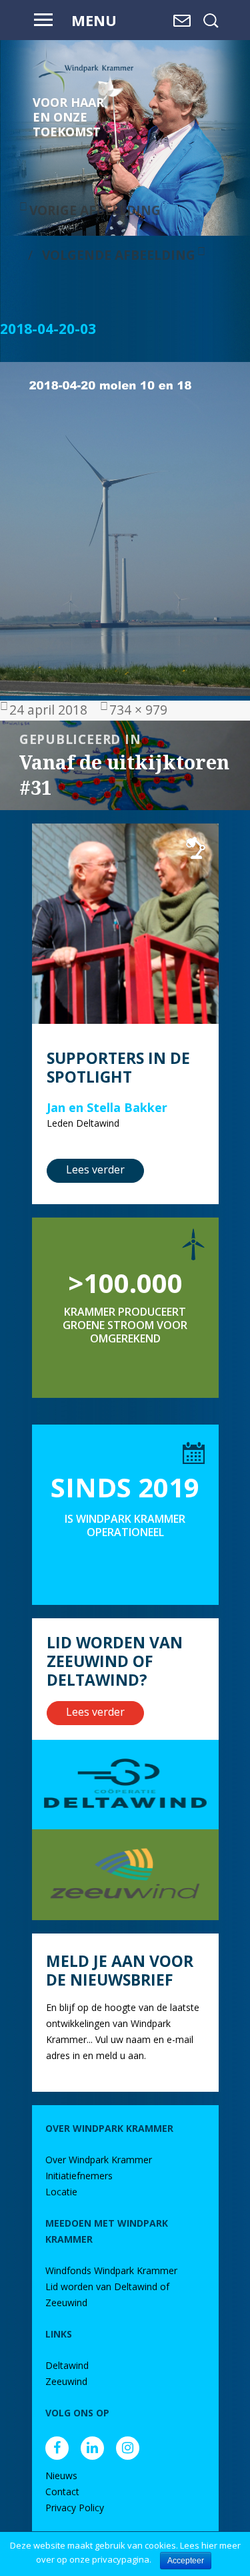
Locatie (61, 2192)
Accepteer (186, 2561)
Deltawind (67, 2365)
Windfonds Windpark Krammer (111, 2270)
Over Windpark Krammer (99, 2160)
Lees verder (95, 1169)
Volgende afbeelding (119, 255)
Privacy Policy (75, 2508)
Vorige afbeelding (95, 210)
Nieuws (61, 2475)
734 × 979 (138, 710)
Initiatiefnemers (79, 2176)
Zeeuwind (66, 2381)
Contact (62, 2492)
